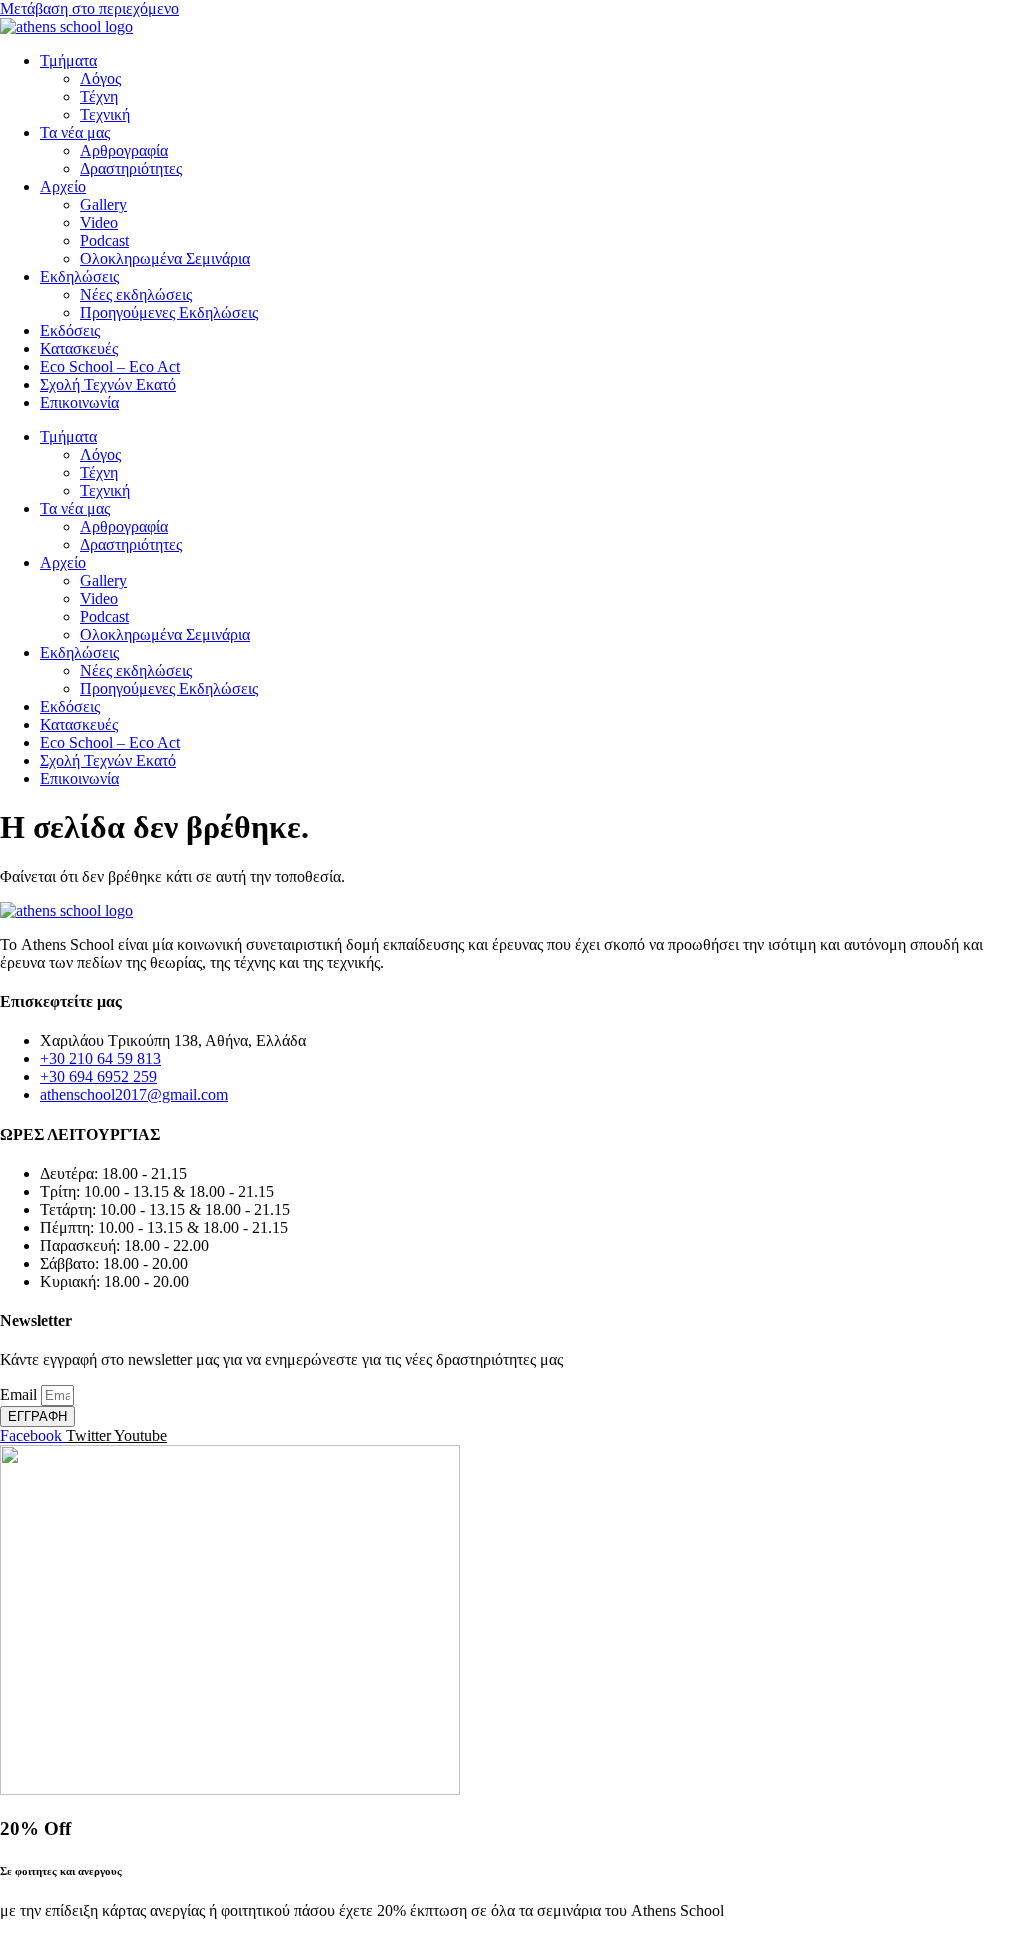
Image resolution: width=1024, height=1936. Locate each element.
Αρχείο (63, 186)
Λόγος (100, 78)
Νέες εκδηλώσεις (136, 294)
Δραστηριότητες (131, 168)
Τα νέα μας (75, 132)
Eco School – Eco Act (110, 366)
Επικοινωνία (79, 402)
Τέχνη (99, 96)
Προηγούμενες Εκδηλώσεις (169, 312)
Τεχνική (105, 114)
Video (99, 222)
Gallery (103, 204)
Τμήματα (68, 60)
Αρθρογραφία (124, 150)
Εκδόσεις (70, 330)
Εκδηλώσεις (79, 276)
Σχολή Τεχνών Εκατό (108, 384)
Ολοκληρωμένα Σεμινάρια (165, 258)
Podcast (104, 240)
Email (20, 1394)
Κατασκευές (79, 348)
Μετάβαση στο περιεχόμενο (89, 8)
